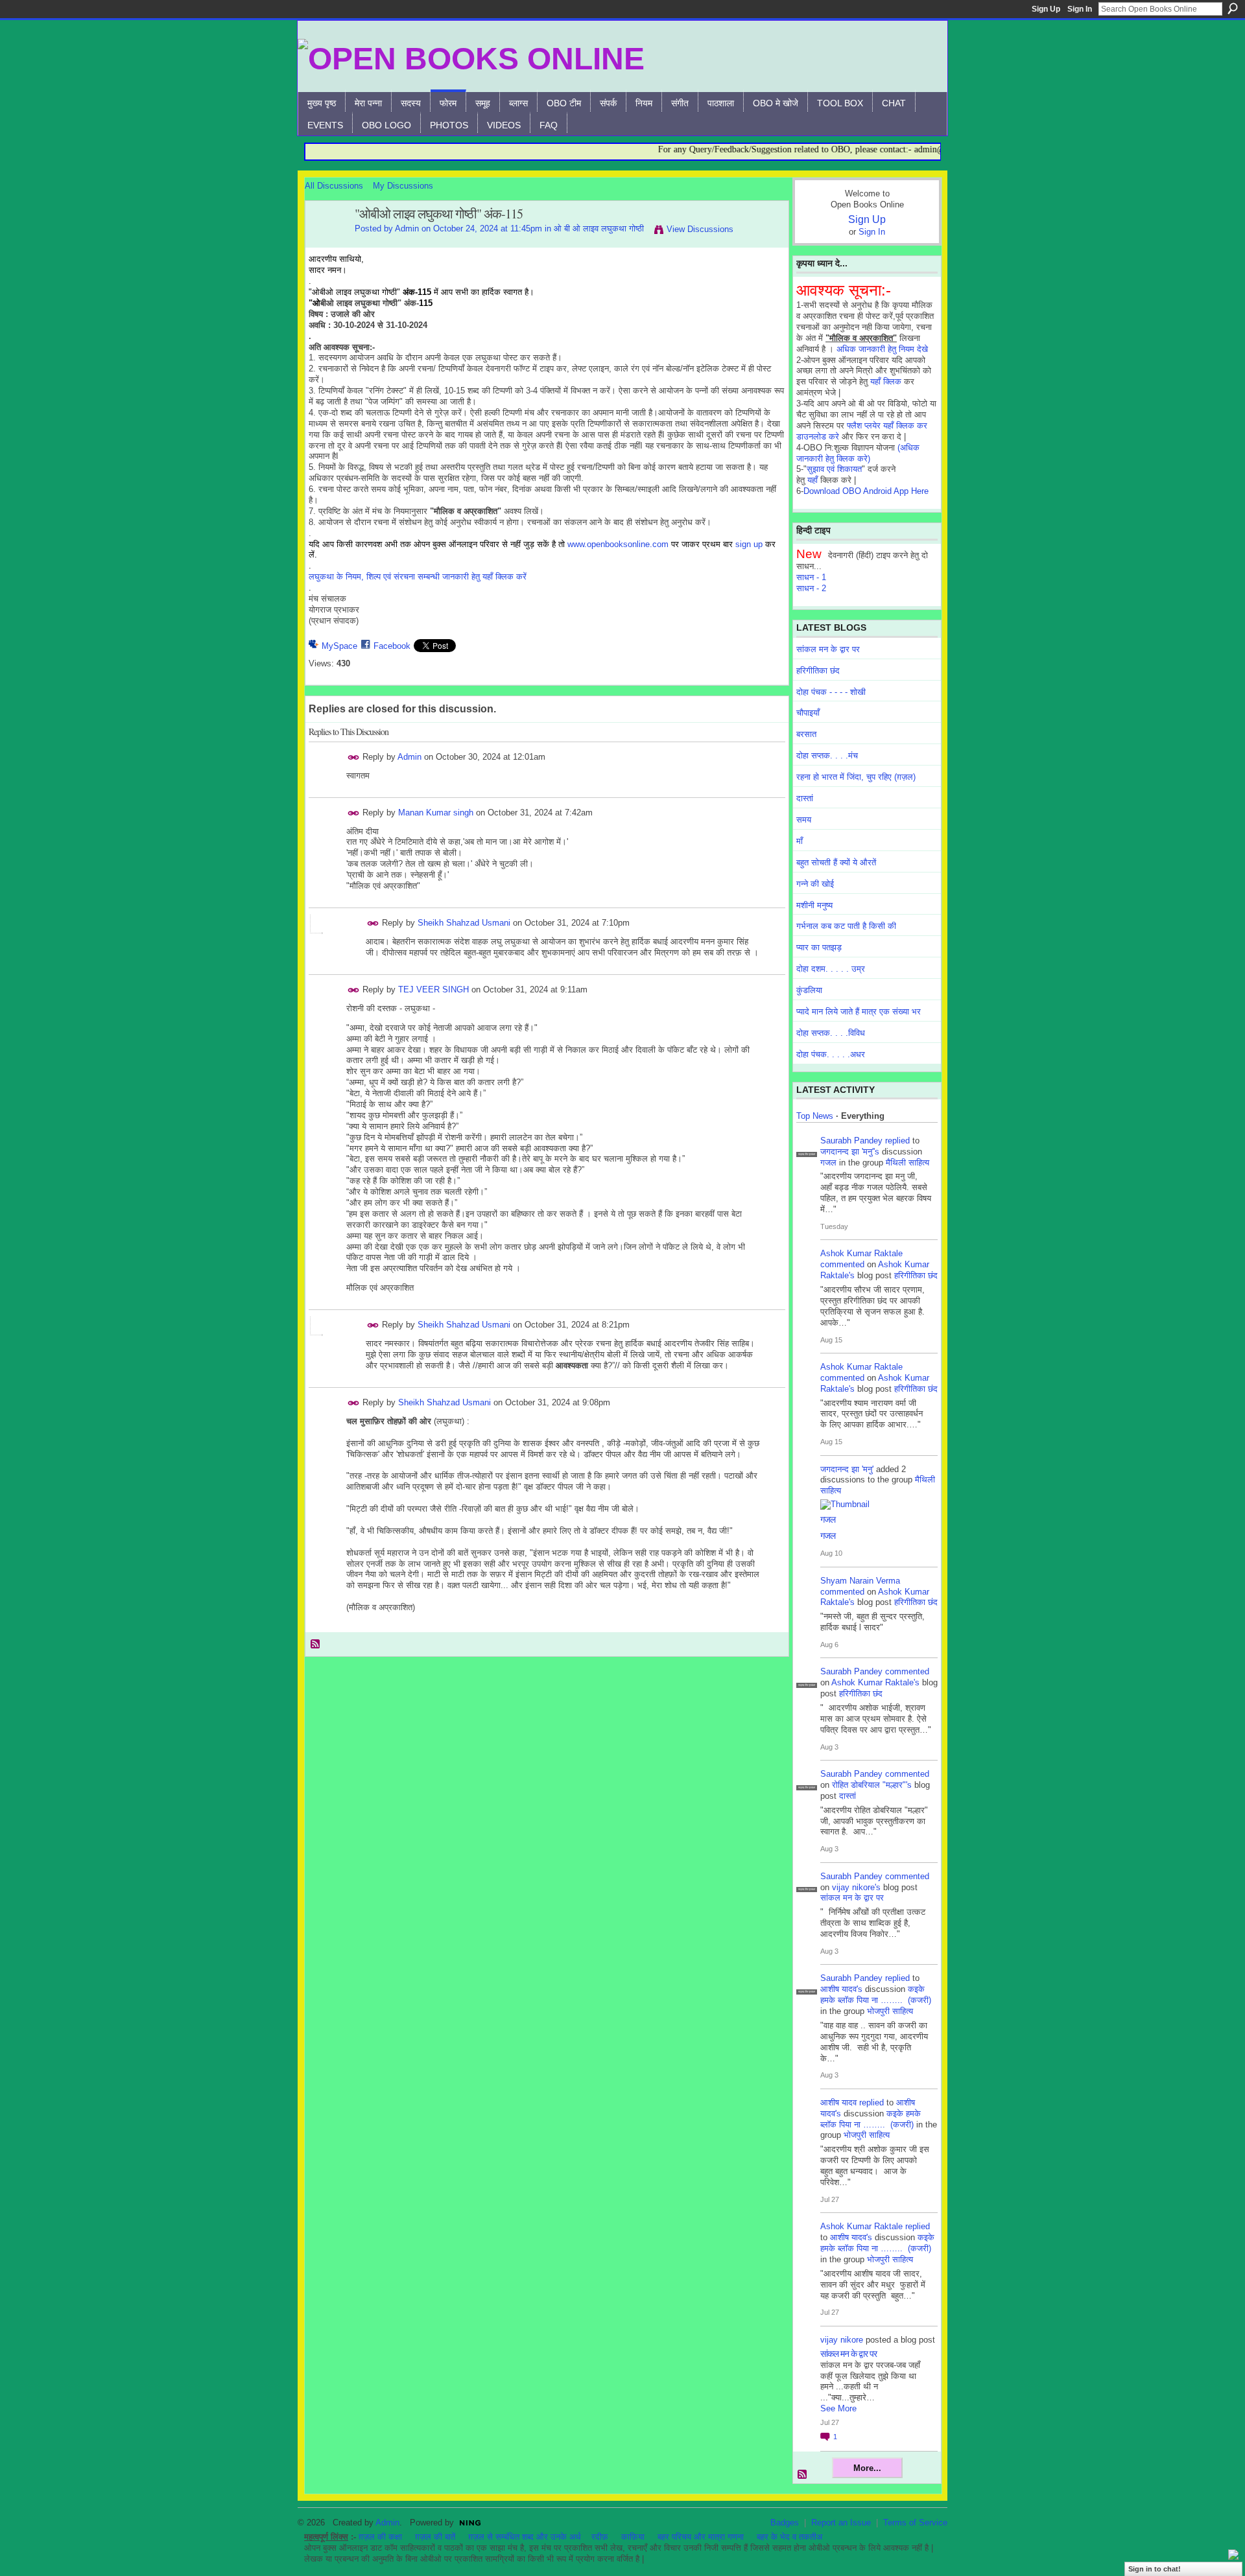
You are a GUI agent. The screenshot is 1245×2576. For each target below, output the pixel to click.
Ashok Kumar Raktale (861, 1253)
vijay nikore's (856, 1887)
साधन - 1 (811, 577)
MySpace (339, 646)
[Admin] (326, 242)
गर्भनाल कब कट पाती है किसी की (846, 926)
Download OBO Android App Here (866, 491)
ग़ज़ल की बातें (435, 2537)
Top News (815, 1116)
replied (897, 1141)
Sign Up (1046, 9)
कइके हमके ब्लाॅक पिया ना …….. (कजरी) (876, 1995)
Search (1233, 8)
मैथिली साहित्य (907, 1163)
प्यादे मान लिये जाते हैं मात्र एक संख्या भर (859, 1012)
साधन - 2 (811, 588)
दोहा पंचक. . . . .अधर (831, 1054)
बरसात (806, 734)
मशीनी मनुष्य (814, 905)
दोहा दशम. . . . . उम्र (831, 969)
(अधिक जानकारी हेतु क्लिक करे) (858, 453)
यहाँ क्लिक (886, 381)
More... (867, 2468)
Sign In (1080, 9)
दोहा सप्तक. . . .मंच (827, 755)
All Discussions (334, 186)
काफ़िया (633, 2537)
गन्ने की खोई (815, 884)
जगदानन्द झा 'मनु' (847, 1469)
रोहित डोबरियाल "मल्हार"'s (872, 1785)
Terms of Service (915, 2523)
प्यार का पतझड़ (819, 947)
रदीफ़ (600, 2537)
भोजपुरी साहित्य (890, 2011)
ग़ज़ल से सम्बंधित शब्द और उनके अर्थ (525, 2537)
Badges (785, 2523)
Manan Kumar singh (436, 813)
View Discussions (700, 229)
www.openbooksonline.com (618, 544)
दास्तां (805, 798)
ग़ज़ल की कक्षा (380, 2537)
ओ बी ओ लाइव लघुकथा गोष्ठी (599, 228)
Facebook (392, 646)
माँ (800, 841)
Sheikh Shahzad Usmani (464, 923)
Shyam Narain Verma (860, 1581)
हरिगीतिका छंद (818, 671)
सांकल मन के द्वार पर (828, 649)
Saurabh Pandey (851, 1141)
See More (838, 2408)
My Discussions (403, 186)
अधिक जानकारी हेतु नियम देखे (882, 349)
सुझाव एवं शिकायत (834, 469)
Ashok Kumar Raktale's (875, 1682)
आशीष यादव (838, 2102)
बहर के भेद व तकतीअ (789, 2537)
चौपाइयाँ (808, 713)
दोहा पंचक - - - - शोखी (831, 692)
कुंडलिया (809, 990)
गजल (828, 1163)
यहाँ (812, 480)
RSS (316, 1645)
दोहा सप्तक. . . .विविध (831, 1033)
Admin (407, 228)
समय (804, 820)
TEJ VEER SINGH (433, 989)
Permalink (354, 757)
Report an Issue (841, 2523)
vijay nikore (842, 2340)
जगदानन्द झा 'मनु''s (850, 1152)
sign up (749, 544)
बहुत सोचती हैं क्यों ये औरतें (836, 862)
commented (842, 1264)
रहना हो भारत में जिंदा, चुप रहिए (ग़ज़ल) (856, 777)
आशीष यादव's (841, 1989)
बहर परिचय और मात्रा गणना (701, 2537)
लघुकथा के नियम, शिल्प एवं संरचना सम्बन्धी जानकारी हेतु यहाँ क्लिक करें (418, 577)
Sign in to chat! (1155, 2569)
